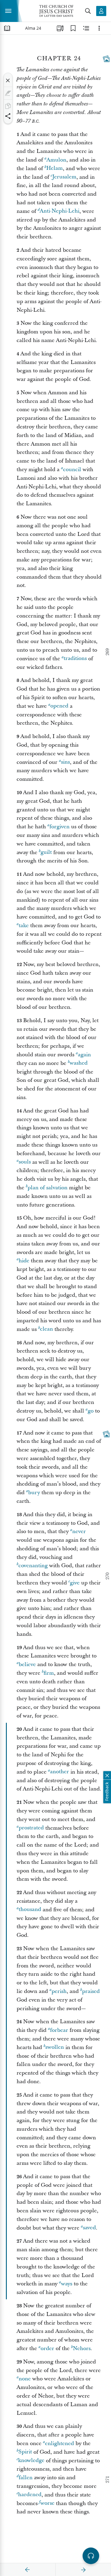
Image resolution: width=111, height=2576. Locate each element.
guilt (46, 852)
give (75, 1583)
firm (49, 1673)
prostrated (31, 1828)
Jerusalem (64, 177)
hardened (30, 2495)
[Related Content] (86, 28)
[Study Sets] (60, 28)
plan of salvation (48, 1188)
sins (65, 762)
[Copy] (8, 106)
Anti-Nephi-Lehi (59, 211)
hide (24, 1261)
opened (59, 706)
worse (47, 2503)
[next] (83, 2570)
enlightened (59, 2443)
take (24, 926)
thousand (30, 1910)
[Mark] (8, 93)
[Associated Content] (106, 59)
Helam (54, 168)
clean (46, 1329)
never (79, 1531)
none (25, 2379)
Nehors (82, 2348)
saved (89, 2228)
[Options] (99, 28)
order (47, 2348)
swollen (55, 2047)
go (91, 1411)
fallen (26, 2478)
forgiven (59, 827)
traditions (75, 659)
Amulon (56, 160)
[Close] (8, 80)
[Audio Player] (91, 2556)
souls (25, 1162)
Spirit (25, 2452)
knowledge (31, 2461)
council (72, 470)
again (84, 1055)
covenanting (33, 1566)
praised (91, 1991)
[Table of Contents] (7, 28)
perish (59, 1991)
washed (79, 1063)
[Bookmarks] (73, 28)
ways (67, 2284)
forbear (59, 2030)
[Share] (8, 116)
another (59, 1772)
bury (34, 1493)
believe (27, 1664)
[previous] (28, 2570)
